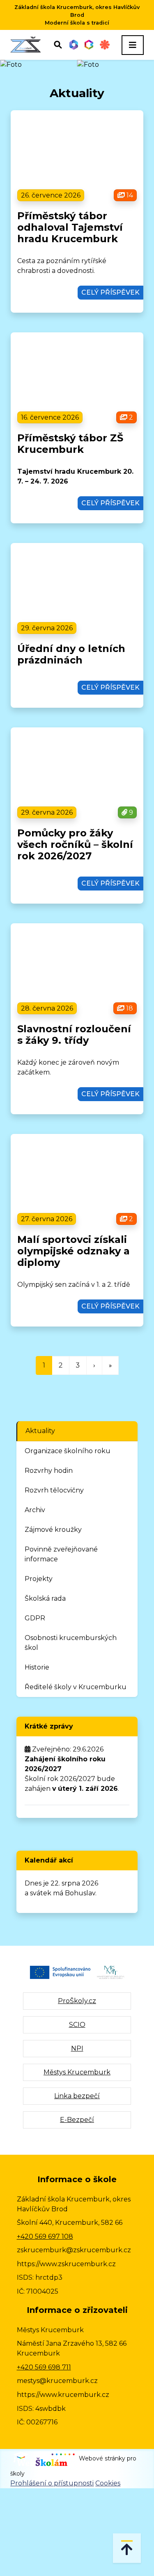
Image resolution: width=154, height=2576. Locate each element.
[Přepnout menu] (133, 45)
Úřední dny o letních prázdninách (71, 654)
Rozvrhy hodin (49, 1471)
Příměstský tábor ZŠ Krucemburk (70, 444)
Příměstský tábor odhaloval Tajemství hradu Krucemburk (70, 227)
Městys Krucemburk (77, 2072)
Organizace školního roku (68, 1451)
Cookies (108, 2483)
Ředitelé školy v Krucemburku (76, 1687)
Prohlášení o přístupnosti (52, 2483)
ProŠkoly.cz (77, 2001)
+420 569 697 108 (45, 2236)
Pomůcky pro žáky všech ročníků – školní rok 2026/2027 (75, 844)
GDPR (35, 1618)
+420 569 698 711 (44, 2367)
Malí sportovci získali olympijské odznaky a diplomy (74, 1251)
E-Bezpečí (77, 2120)
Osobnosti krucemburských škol (71, 1643)
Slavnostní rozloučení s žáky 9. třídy (74, 1035)
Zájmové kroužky (53, 1530)
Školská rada (45, 1598)
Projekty (39, 1579)
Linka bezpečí (77, 2096)
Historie (37, 1667)
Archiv (35, 1510)
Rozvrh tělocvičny (54, 1490)
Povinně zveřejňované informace (61, 1554)
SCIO (77, 2025)
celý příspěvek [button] (110, 292)
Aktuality (40, 1431)
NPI (77, 2048)
